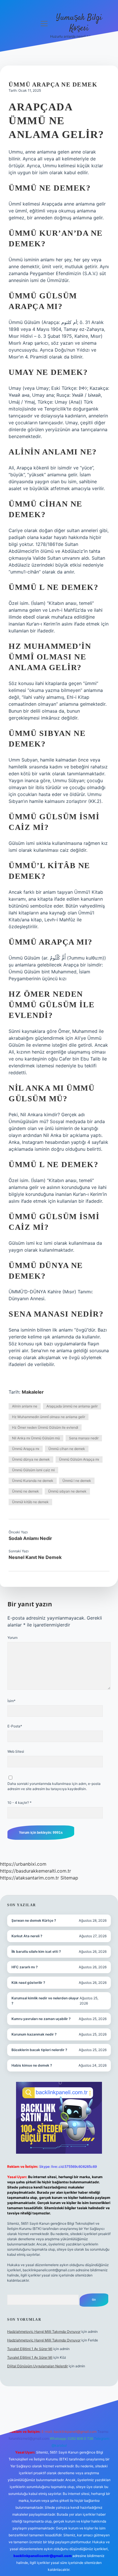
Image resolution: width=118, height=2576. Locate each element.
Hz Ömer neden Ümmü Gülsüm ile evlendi (45, 1427)
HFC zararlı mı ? (25, 1967)
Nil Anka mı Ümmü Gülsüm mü (36, 1438)
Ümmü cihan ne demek (67, 1449)
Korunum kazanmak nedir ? (34, 2034)
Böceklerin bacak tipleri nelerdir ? (39, 2050)
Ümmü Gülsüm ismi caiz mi (33, 1470)
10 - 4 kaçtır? (19, 1803)
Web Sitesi (16, 1751)
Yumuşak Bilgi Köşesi (79, 23)
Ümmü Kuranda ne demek (33, 1481)
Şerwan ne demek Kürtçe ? (34, 1920)
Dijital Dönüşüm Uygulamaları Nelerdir (38, 2366)
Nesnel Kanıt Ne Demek (35, 1557)
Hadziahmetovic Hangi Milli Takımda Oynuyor (44, 2332)
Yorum (12, 1638)
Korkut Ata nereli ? (27, 1936)
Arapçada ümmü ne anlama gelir (72, 1406)
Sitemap (69, 1878)
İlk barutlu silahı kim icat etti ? (36, 1951)
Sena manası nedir (84, 1438)
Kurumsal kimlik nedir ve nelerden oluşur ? (45, 2001)
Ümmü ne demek (25, 1491)
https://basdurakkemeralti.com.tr (36, 1871)
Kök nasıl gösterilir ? (28, 1983)
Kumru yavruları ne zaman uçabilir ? (41, 2019)
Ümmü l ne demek (77, 1481)
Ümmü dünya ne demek (31, 1459)
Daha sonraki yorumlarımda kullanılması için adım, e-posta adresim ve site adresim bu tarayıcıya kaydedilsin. (54, 1786)
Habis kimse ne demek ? (32, 2065)
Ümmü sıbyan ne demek (67, 1491)
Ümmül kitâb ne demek (30, 1502)
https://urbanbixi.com (23, 1864)
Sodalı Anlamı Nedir (30, 1538)
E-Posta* (15, 1726)
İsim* (11, 1701)
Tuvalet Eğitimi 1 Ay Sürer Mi (30, 2349)
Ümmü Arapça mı (26, 1449)
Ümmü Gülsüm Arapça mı (79, 1459)
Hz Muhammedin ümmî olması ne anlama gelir (49, 1417)
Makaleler (33, 1392)
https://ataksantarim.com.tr (29, 1878)
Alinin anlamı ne (25, 1406)
